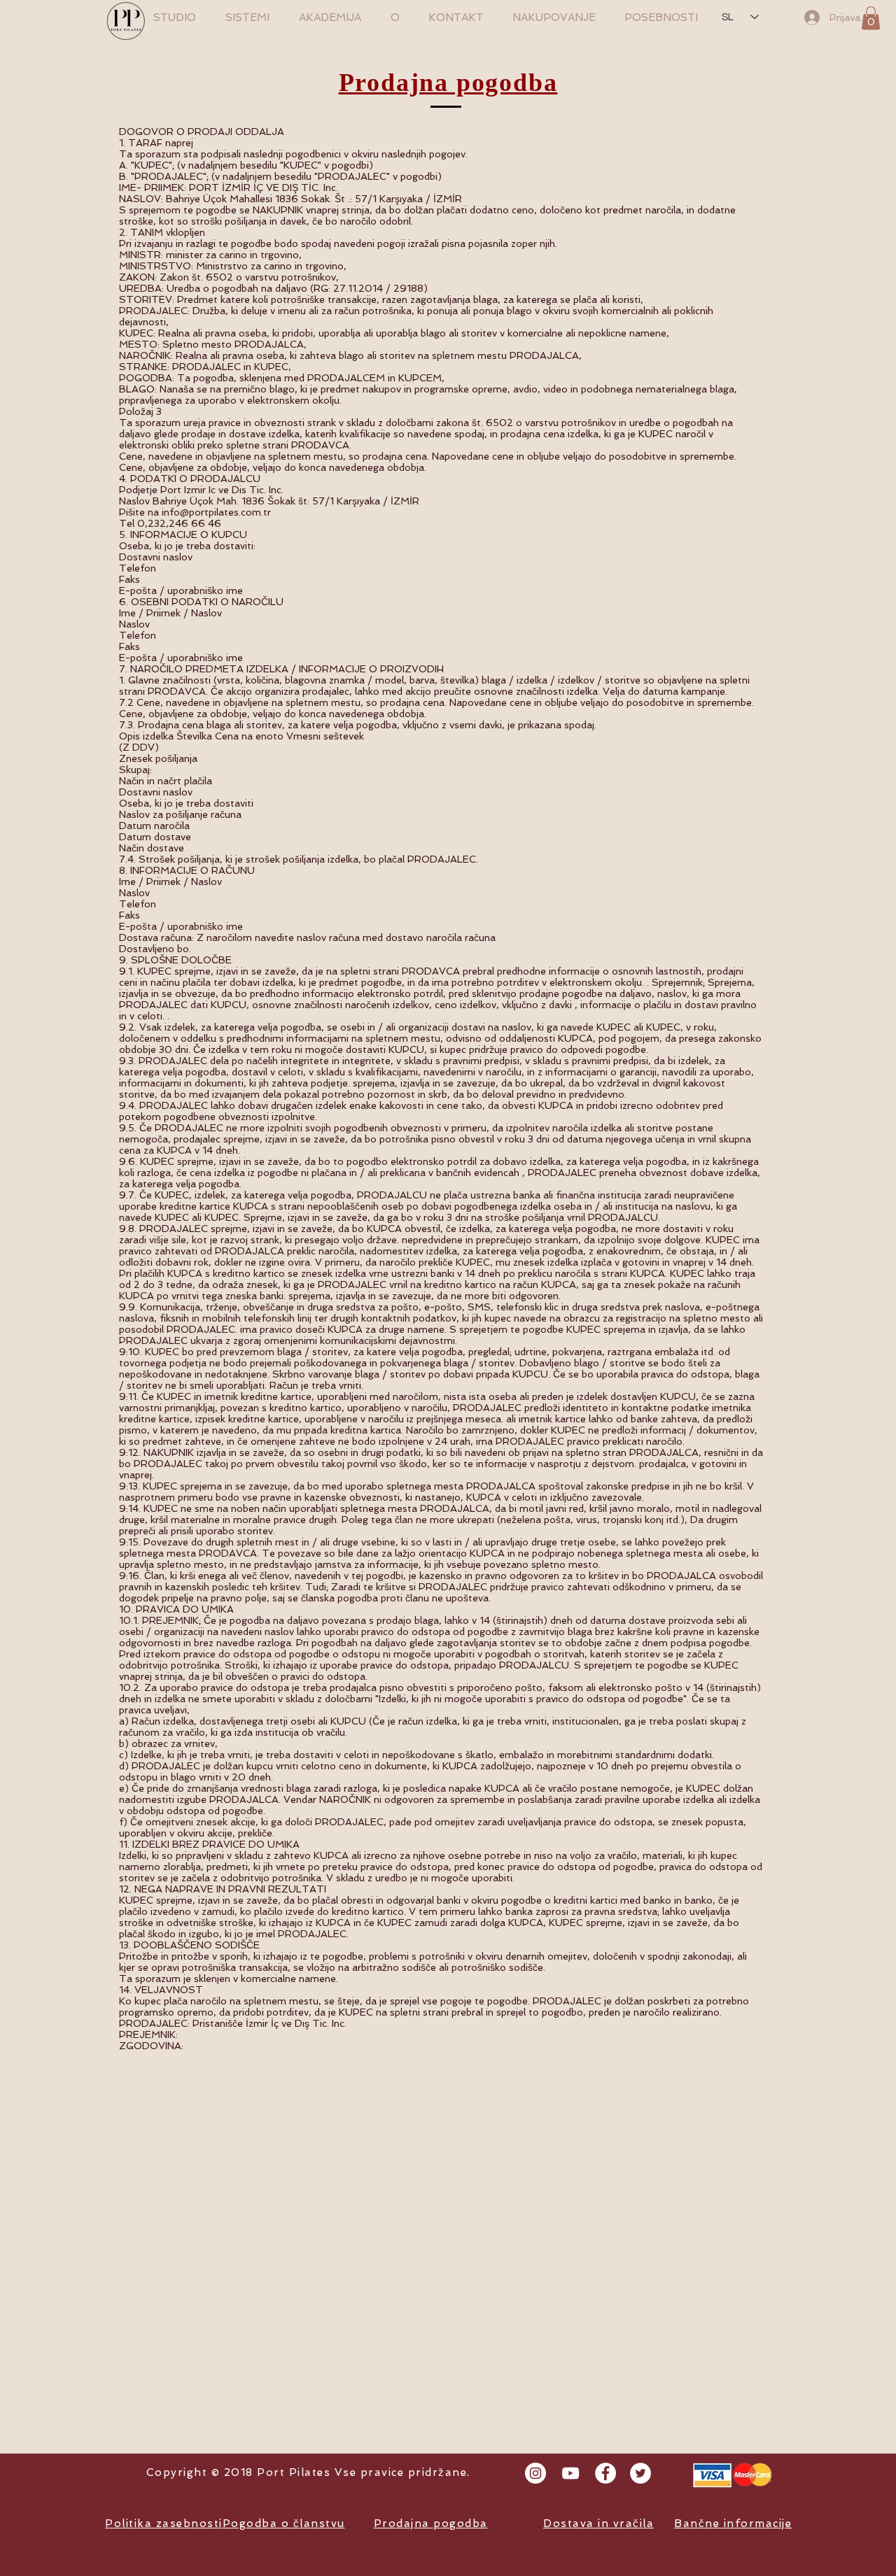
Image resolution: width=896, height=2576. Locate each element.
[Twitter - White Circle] (640, 2473)
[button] (871, 18)
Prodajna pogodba (448, 83)
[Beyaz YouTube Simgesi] (570, 2473)
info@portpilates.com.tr (216, 512)
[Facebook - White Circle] (605, 2473)
